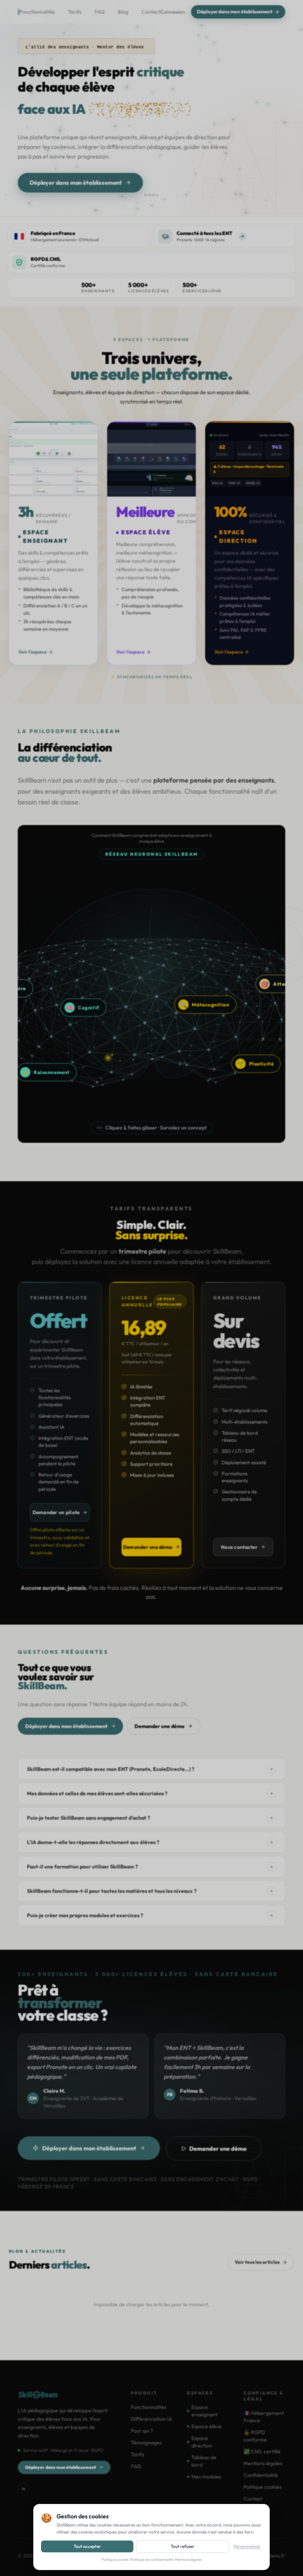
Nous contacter (239, 1547)
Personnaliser (247, 2546)
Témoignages (146, 2443)
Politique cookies (115, 2560)
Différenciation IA (151, 2419)
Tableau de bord (204, 2461)
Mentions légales (188, 2560)
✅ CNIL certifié (262, 2451)
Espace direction (202, 2442)
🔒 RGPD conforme (255, 2436)
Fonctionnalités (37, 12)
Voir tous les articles (257, 2262)
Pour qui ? (142, 2431)
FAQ (100, 12)
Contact (151, 12)
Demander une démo (148, 1547)
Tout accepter (87, 2546)
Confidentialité (261, 2475)
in (24, 2489)
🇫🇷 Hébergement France (264, 2417)
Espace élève (207, 2426)
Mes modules (206, 2477)
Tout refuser (183, 2546)
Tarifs (75, 12)
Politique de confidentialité (152, 2560)
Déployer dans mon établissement (235, 11)
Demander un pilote (56, 1512)
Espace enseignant (204, 2411)
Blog (123, 12)
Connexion (173, 12)
